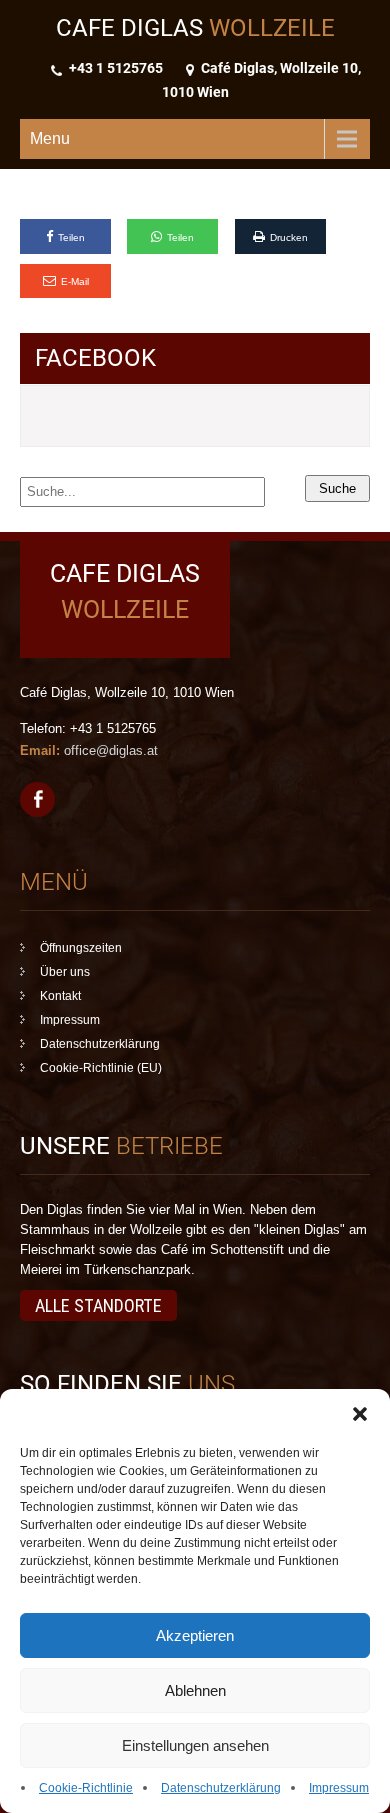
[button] (360, 1414)
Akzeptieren (195, 1635)
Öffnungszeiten (81, 948)
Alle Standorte (98, 1305)
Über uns (65, 972)
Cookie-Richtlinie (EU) (101, 1068)
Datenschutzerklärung (221, 1788)
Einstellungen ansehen (195, 1745)
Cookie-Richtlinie (86, 1788)
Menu (50, 138)
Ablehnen (195, 1690)
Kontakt (60, 996)
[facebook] (37, 799)
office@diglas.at (111, 750)
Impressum (339, 1788)
